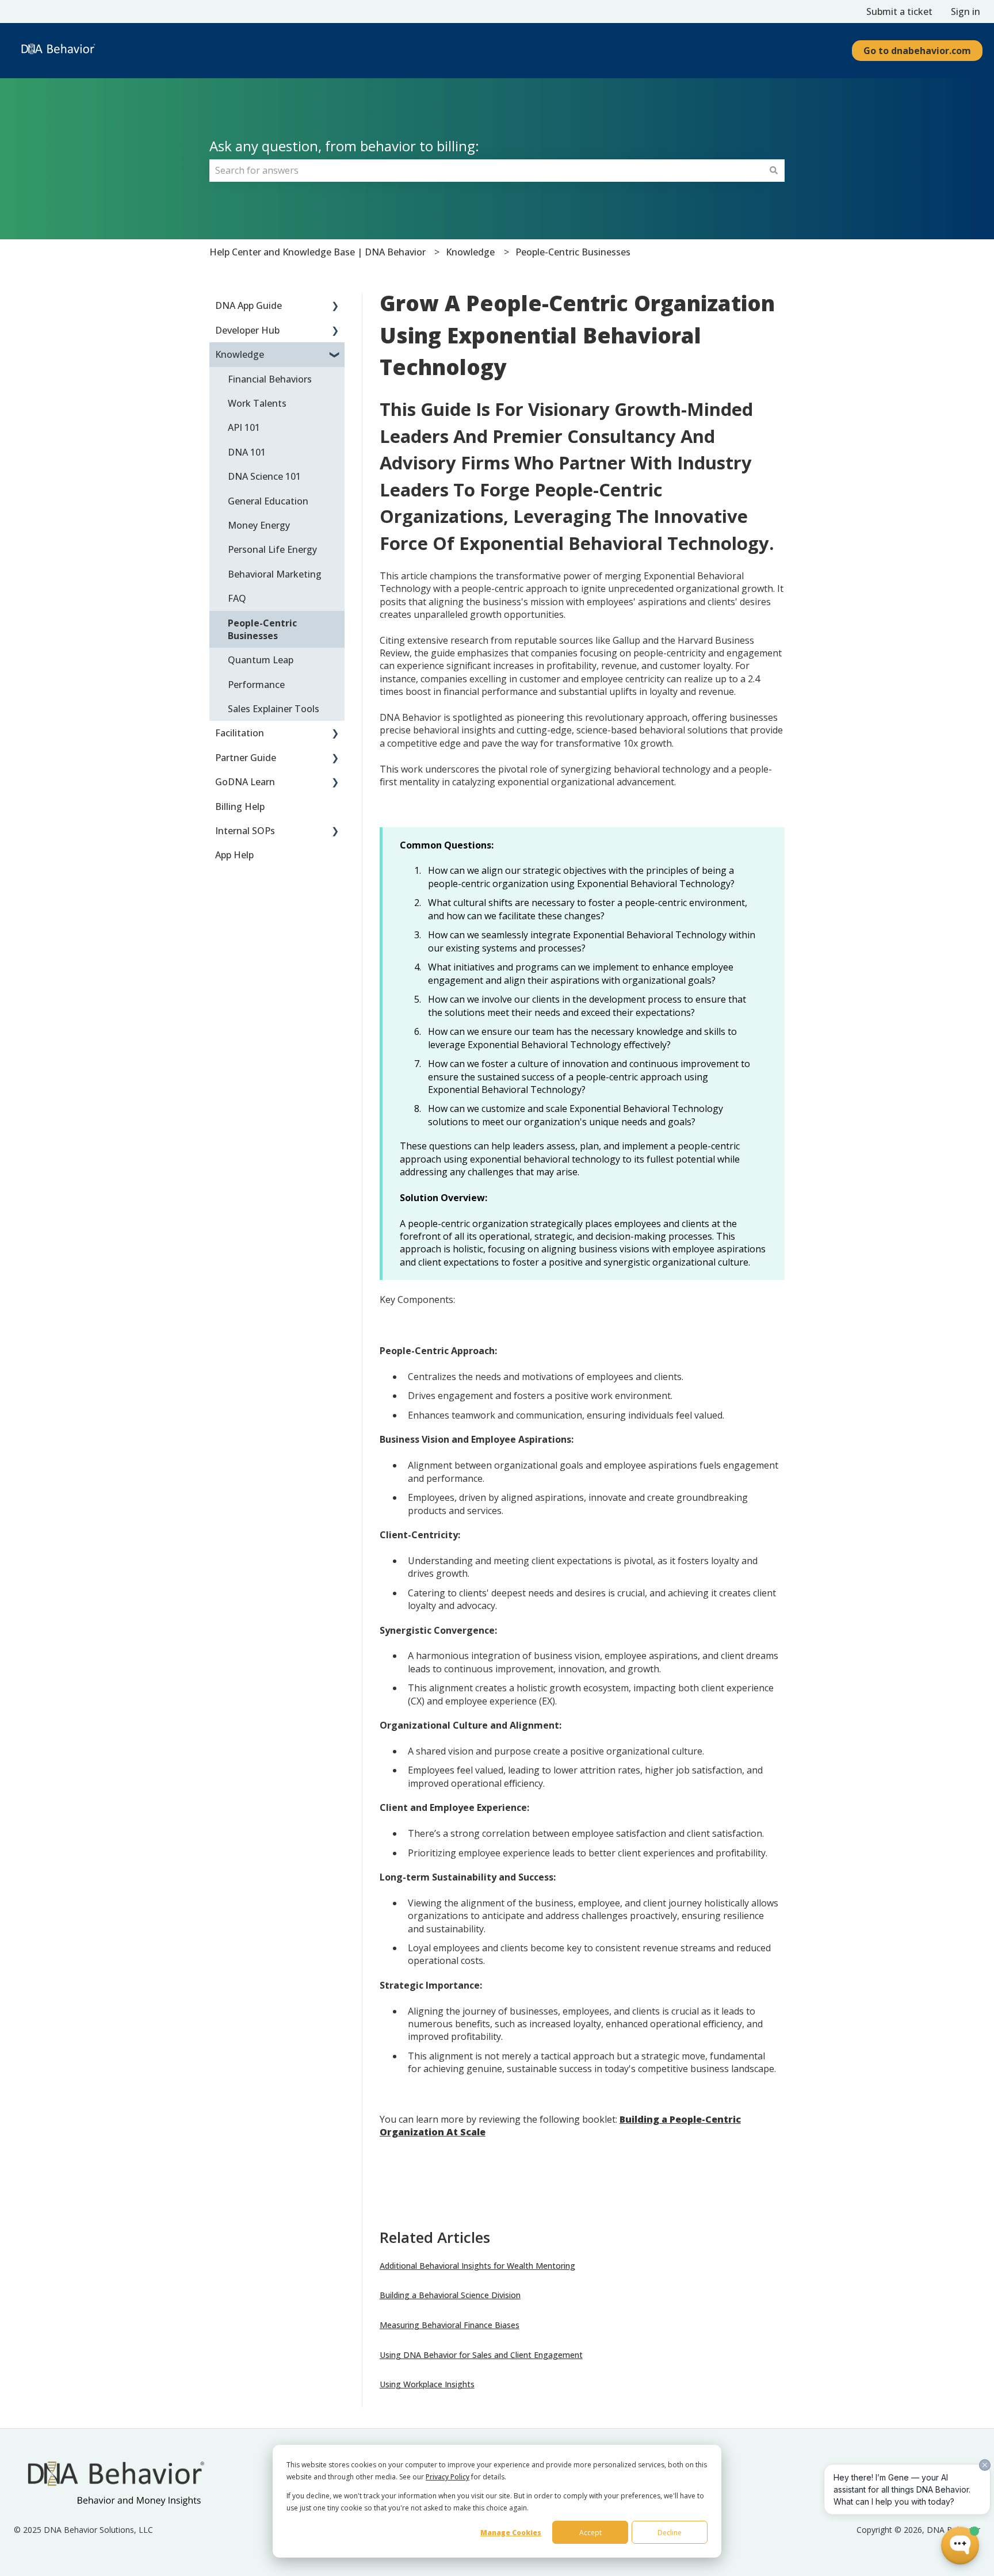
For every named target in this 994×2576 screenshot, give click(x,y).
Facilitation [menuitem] (240, 733)
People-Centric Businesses (573, 252)
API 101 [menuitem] (244, 427)
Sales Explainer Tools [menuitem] (274, 709)
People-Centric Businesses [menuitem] (262, 629)
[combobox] (486, 170)
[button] (335, 306)
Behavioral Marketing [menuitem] (275, 574)
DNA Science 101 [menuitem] (264, 476)
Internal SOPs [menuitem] (245, 831)
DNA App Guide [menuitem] (248, 305)
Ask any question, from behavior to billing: (344, 146)
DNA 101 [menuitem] (247, 452)
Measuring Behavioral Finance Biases (450, 2325)
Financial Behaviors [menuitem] (270, 379)
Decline (670, 2533)
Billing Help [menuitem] (240, 807)
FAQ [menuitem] (237, 598)
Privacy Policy (448, 2477)
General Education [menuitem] (268, 501)
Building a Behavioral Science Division (450, 2295)
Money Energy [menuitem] (259, 525)
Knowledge (470, 252)
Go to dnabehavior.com (917, 51)
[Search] (774, 170)
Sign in (966, 12)
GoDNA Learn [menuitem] (245, 782)
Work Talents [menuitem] (257, 403)
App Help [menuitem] (234, 855)
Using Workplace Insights (427, 2384)
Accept (590, 2533)
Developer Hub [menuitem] (247, 330)
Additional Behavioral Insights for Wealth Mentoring (477, 2266)
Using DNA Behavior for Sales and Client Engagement (481, 2355)
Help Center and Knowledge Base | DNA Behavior (318, 252)
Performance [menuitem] (256, 685)
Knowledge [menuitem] (240, 354)
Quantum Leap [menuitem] (261, 660)
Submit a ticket (899, 12)
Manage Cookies (511, 2533)
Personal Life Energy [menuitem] (272, 549)
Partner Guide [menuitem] (246, 758)
